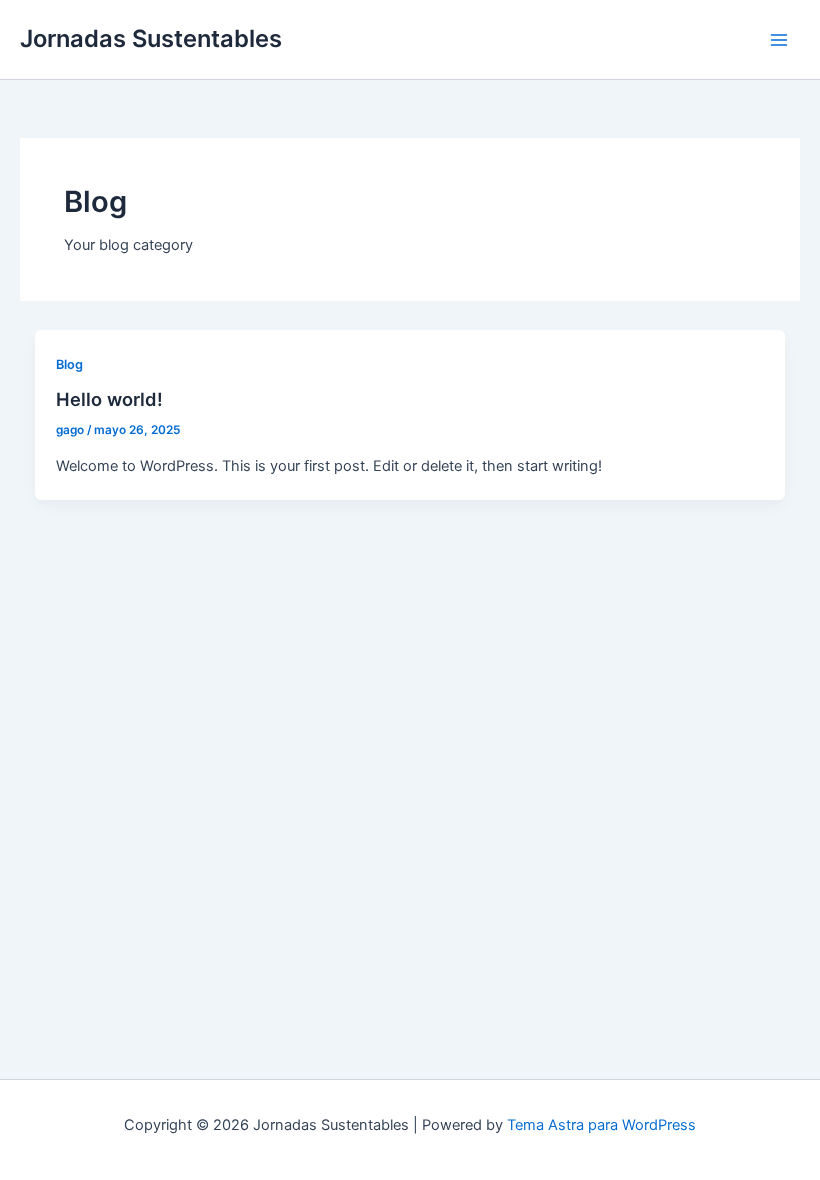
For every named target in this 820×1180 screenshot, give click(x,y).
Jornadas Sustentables (151, 38)
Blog (69, 364)
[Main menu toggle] (779, 40)
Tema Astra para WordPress (601, 1125)
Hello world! (109, 399)
